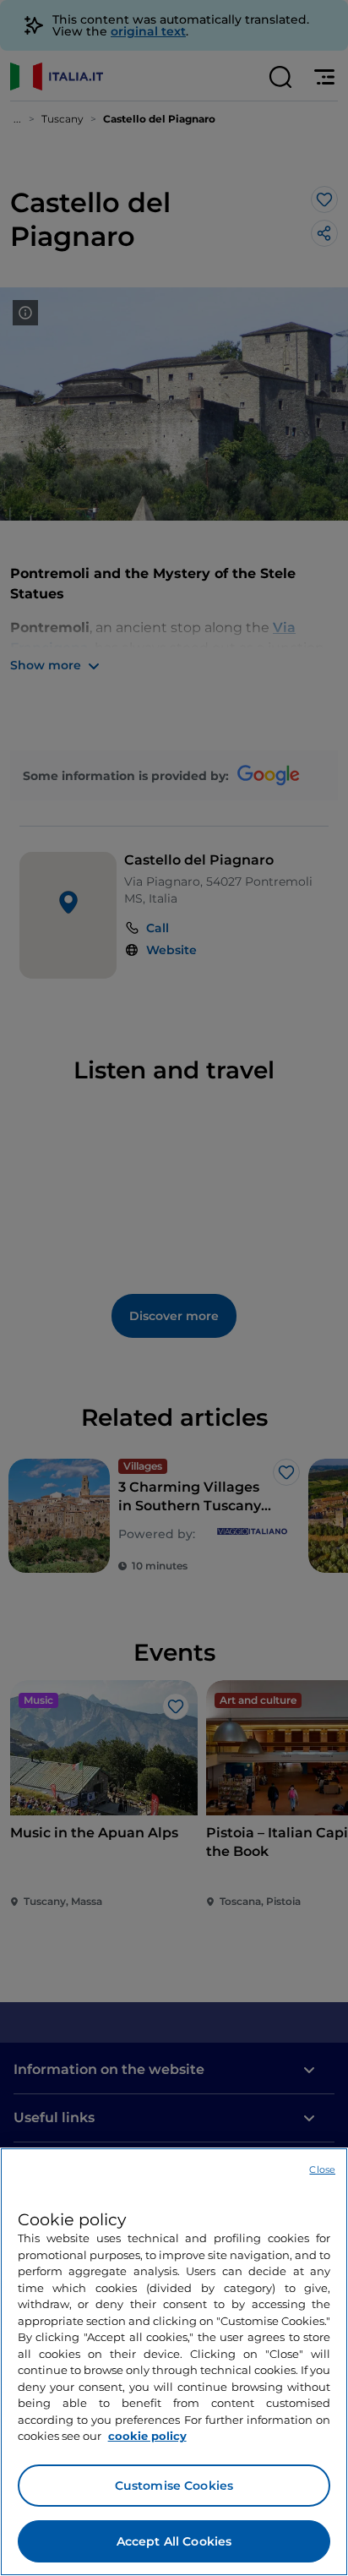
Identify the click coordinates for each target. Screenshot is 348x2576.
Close (322, 2169)
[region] (174, 2362)
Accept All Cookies (174, 2541)
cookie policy (147, 2436)
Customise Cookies (174, 2486)
